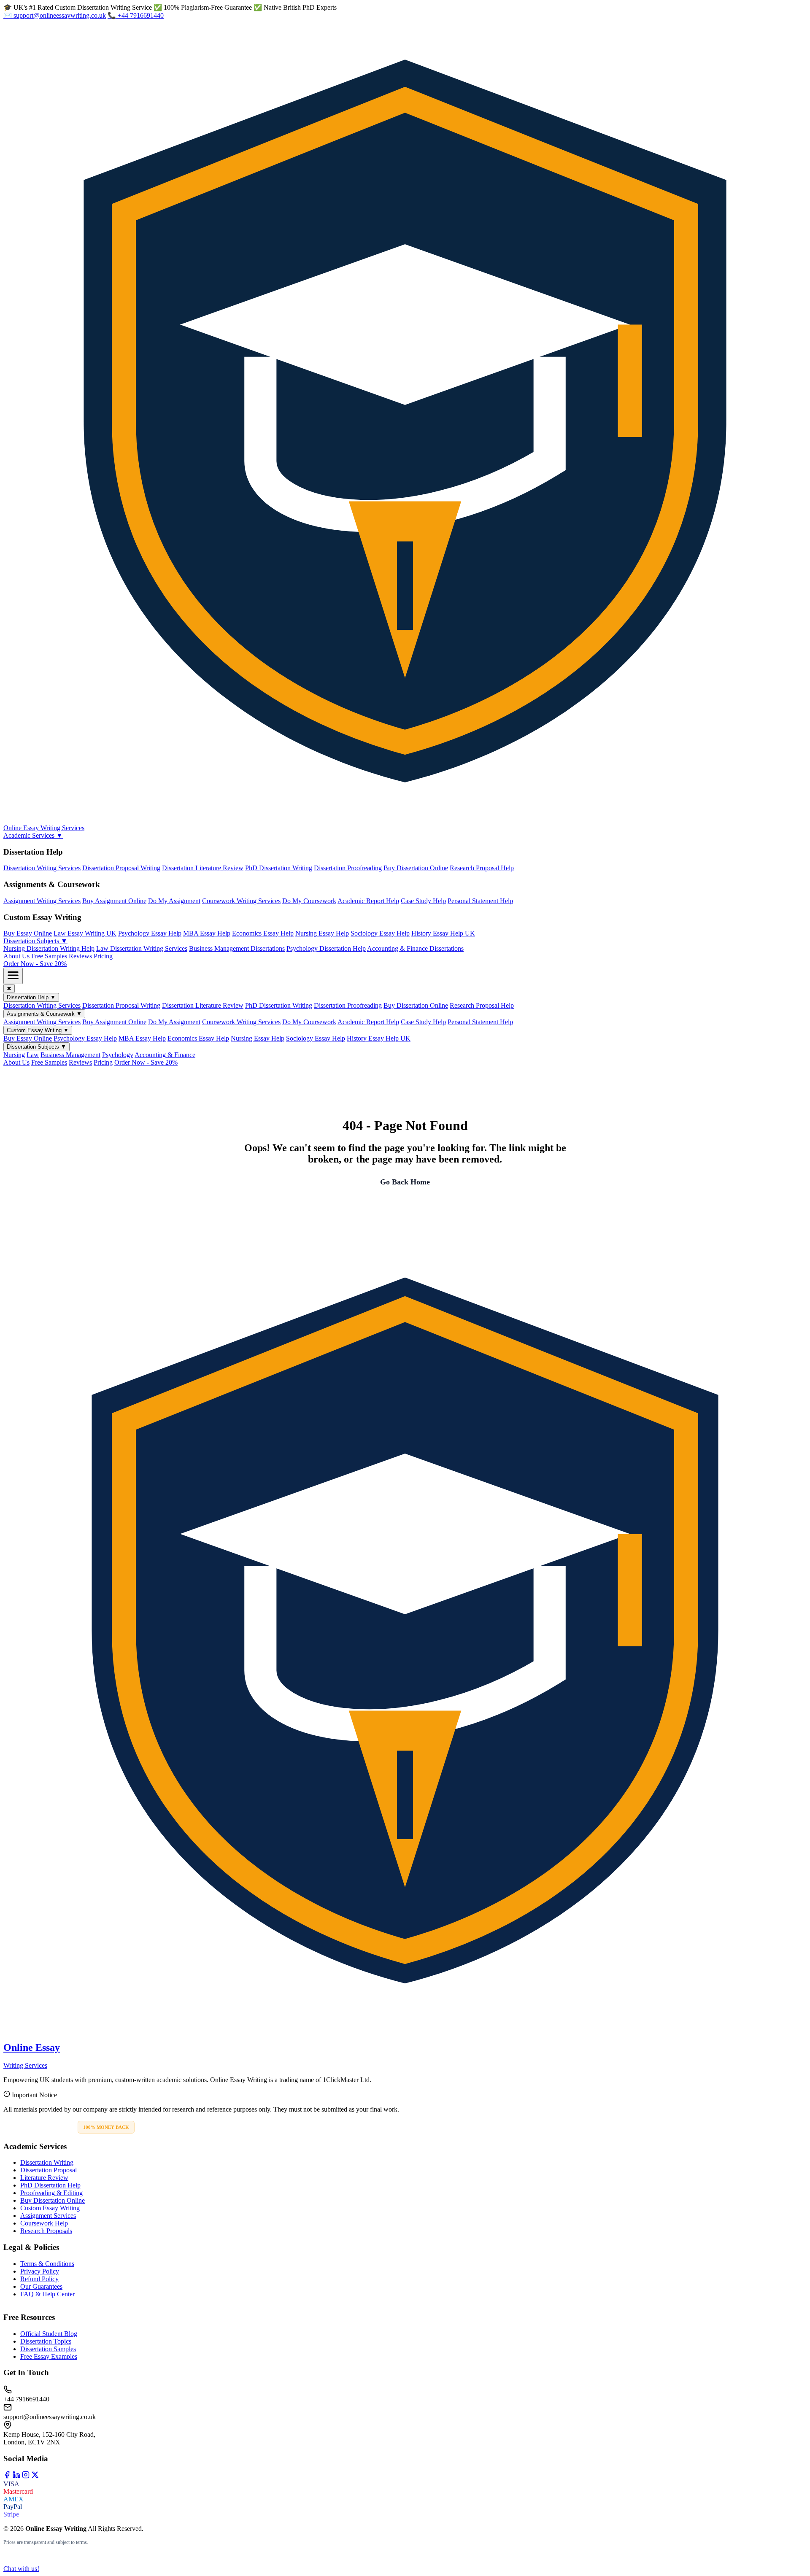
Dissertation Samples (48, 2349)
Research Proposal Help (482, 868)
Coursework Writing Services (241, 901)
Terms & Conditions (47, 2264)
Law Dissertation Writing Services (142, 948)
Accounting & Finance (165, 1055)
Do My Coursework (309, 901)
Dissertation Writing (47, 2162)
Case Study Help (423, 901)
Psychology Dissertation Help (326, 948)
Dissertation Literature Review (203, 868)
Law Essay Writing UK (85, 933)
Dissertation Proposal (49, 2170)
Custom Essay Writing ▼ (38, 1030)
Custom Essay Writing (50, 2208)
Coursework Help (44, 2223)
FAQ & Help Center (47, 2294)
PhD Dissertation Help (50, 2185)
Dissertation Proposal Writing (121, 868)
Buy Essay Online (28, 933)
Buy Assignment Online (114, 901)
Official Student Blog (49, 2334)
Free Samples (49, 956)
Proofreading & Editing (51, 2193)
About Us (16, 956)
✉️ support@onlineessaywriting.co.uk (55, 15)
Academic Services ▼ (33, 835)
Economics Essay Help (263, 933)
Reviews (80, 956)
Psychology (118, 1055)
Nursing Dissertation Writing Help (49, 948)
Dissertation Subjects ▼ (35, 941)
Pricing (103, 956)
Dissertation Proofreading (348, 868)
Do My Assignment (174, 901)
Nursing (14, 1055)
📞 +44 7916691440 (136, 15)
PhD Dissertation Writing (279, 868)
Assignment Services (48, 2216)
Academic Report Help (368, 901)
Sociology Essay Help (380, 933)
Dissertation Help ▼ (31, 997)
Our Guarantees (41, 2286)
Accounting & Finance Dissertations (415, 948)
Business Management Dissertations (237, 948)
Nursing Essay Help (322, 933)
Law (33, 1055)
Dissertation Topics (46, 2341)
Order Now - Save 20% (35, 964)
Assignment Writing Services (42, 901)
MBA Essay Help (207, 933)
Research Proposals (46, 2231)
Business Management (70, 1055)
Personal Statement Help (480, 901)
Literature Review (44, 2178)
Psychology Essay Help (150, 933)
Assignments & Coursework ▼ (44, 1014)
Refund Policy (39, 2279)
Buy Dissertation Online (416, 868)
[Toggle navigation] (13, 976)
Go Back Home (405, 1182)
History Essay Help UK (443, 933)
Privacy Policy (40, 2271)
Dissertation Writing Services (42, 868)
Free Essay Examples (49, 2356)
